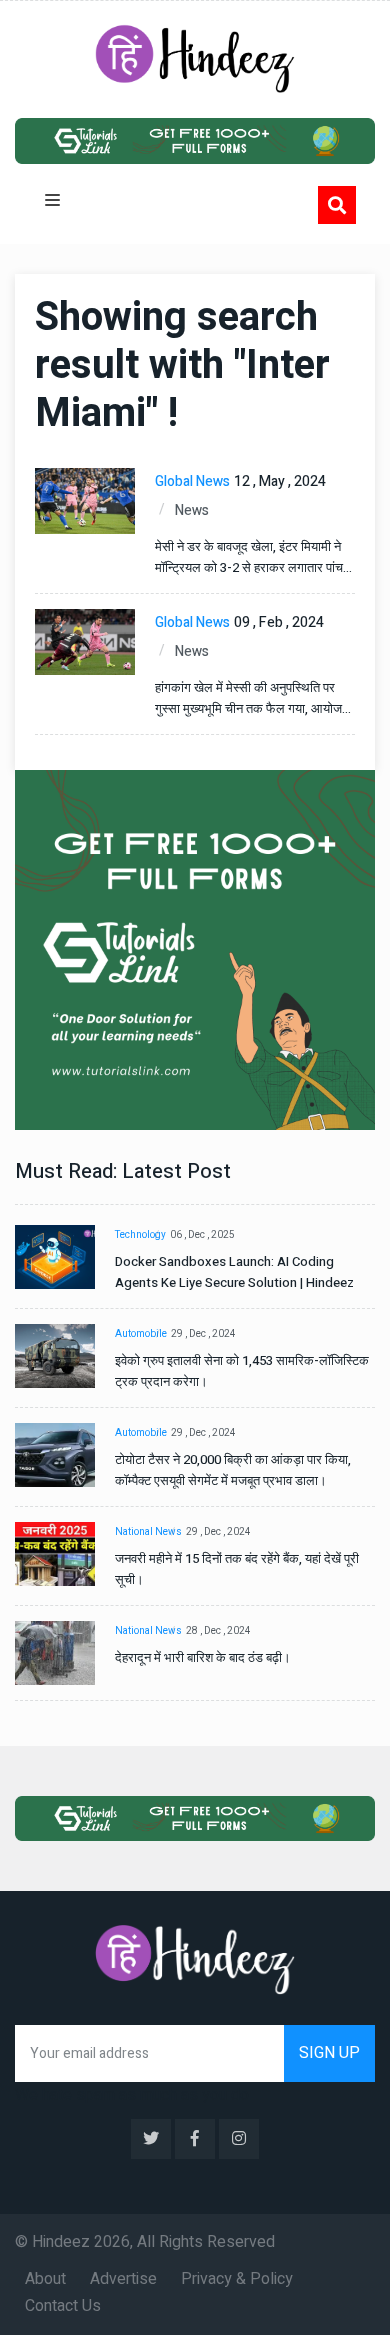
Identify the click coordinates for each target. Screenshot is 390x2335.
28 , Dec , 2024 (218, 1631)
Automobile (141, 1334)
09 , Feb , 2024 (279, 622)
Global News (192, 481)
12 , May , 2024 (280, 481)
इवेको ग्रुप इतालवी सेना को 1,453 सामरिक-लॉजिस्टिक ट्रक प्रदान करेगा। (242, 1371)
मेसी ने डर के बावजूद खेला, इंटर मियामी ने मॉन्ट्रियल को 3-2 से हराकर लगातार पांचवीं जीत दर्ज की (253, 557)
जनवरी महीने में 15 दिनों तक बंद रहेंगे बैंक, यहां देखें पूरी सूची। (237, 1569)
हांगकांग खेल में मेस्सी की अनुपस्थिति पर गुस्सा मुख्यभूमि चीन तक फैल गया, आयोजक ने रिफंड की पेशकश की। (253, 698)
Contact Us (63, 2306)
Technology (140, 1235)
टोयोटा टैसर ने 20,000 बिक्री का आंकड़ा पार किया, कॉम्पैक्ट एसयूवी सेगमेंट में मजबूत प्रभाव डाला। (233, 1470)
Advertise (123, 2279)
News (192, 510)
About (45, 2279)
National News (148, 1532)
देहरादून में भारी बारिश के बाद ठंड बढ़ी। (203, 1657)
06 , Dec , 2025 (202, 1235)
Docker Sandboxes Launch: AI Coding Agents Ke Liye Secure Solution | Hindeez (234, 1272)
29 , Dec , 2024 (203, 1334)
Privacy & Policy (237, 2279)
